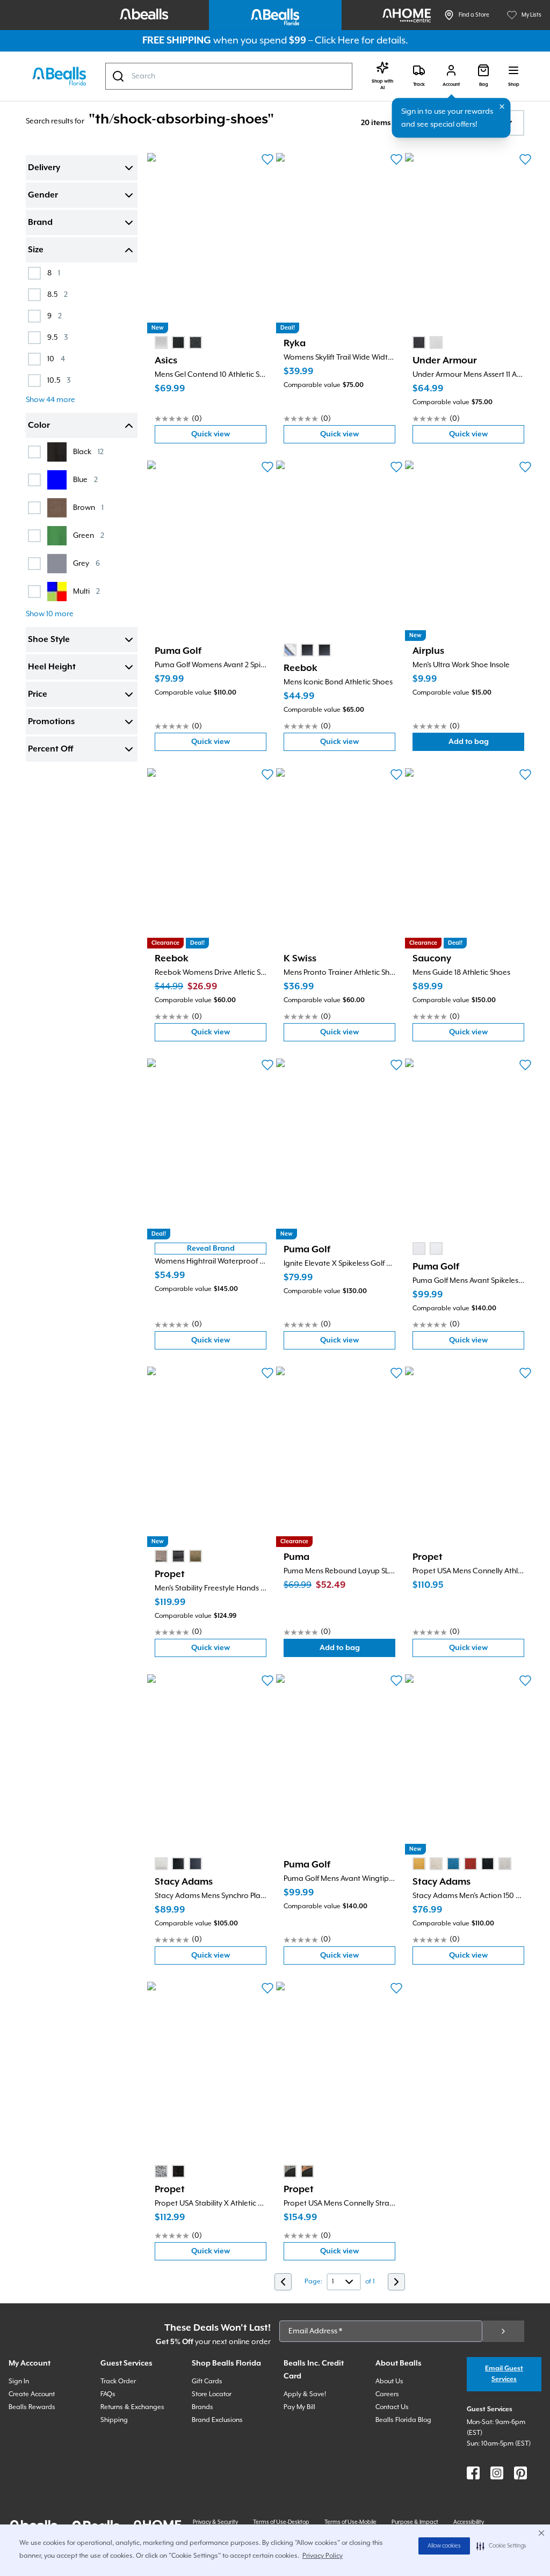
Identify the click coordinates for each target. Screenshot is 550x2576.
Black (88, 452)
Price (38, 695)
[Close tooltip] (502, 107)
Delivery (44, 168)
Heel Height (52, 667)
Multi (86, 591)
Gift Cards (207, 2381)
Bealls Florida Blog (403, 2420)
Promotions (51, 722)
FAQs (108, 2394)
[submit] (503, 2331)
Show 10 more (50, 614)
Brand (40, 223)
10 (56, 359)
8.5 (57, 294)
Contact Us (392, 2407)
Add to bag (486, 744)
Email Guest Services (504, 2374)
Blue (85, 480)
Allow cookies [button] (444, 2546)
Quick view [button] (229, 437)
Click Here (337, 41)
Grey (86, 563)
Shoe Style (49, 640)
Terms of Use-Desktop (281, 2522)
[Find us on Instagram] (497, 2473)
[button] (501, 2546)
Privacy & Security (215, 2522)
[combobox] (229, 76)
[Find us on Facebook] (473, 2473)
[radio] (161, 342)
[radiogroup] (178, 342)
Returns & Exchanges (132, 2407)
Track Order (118, 2381)
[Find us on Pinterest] (520, 2473)
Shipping (114, 2420)
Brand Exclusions (217, 2420)
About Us (389, 2381)
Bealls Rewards (32, 2407)
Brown (88, 508)
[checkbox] (34, 273)
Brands (202, 2407)
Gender (43, 195)
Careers (387, 2394)
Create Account (32, 2394)
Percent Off (50, 749)
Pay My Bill (299, 2407)
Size (36, 250)
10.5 (59, 380)
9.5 (57, 337)
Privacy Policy (323, 2556)
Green (89, 535)
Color (39, 426)
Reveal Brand (211, 1249)
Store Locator (212, 2394)
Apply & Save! (305, 2394)
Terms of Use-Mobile (350, 2522)
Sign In (19, 2381)
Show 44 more (50, 400)
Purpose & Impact (415, 2522)
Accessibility (469, 2522)
